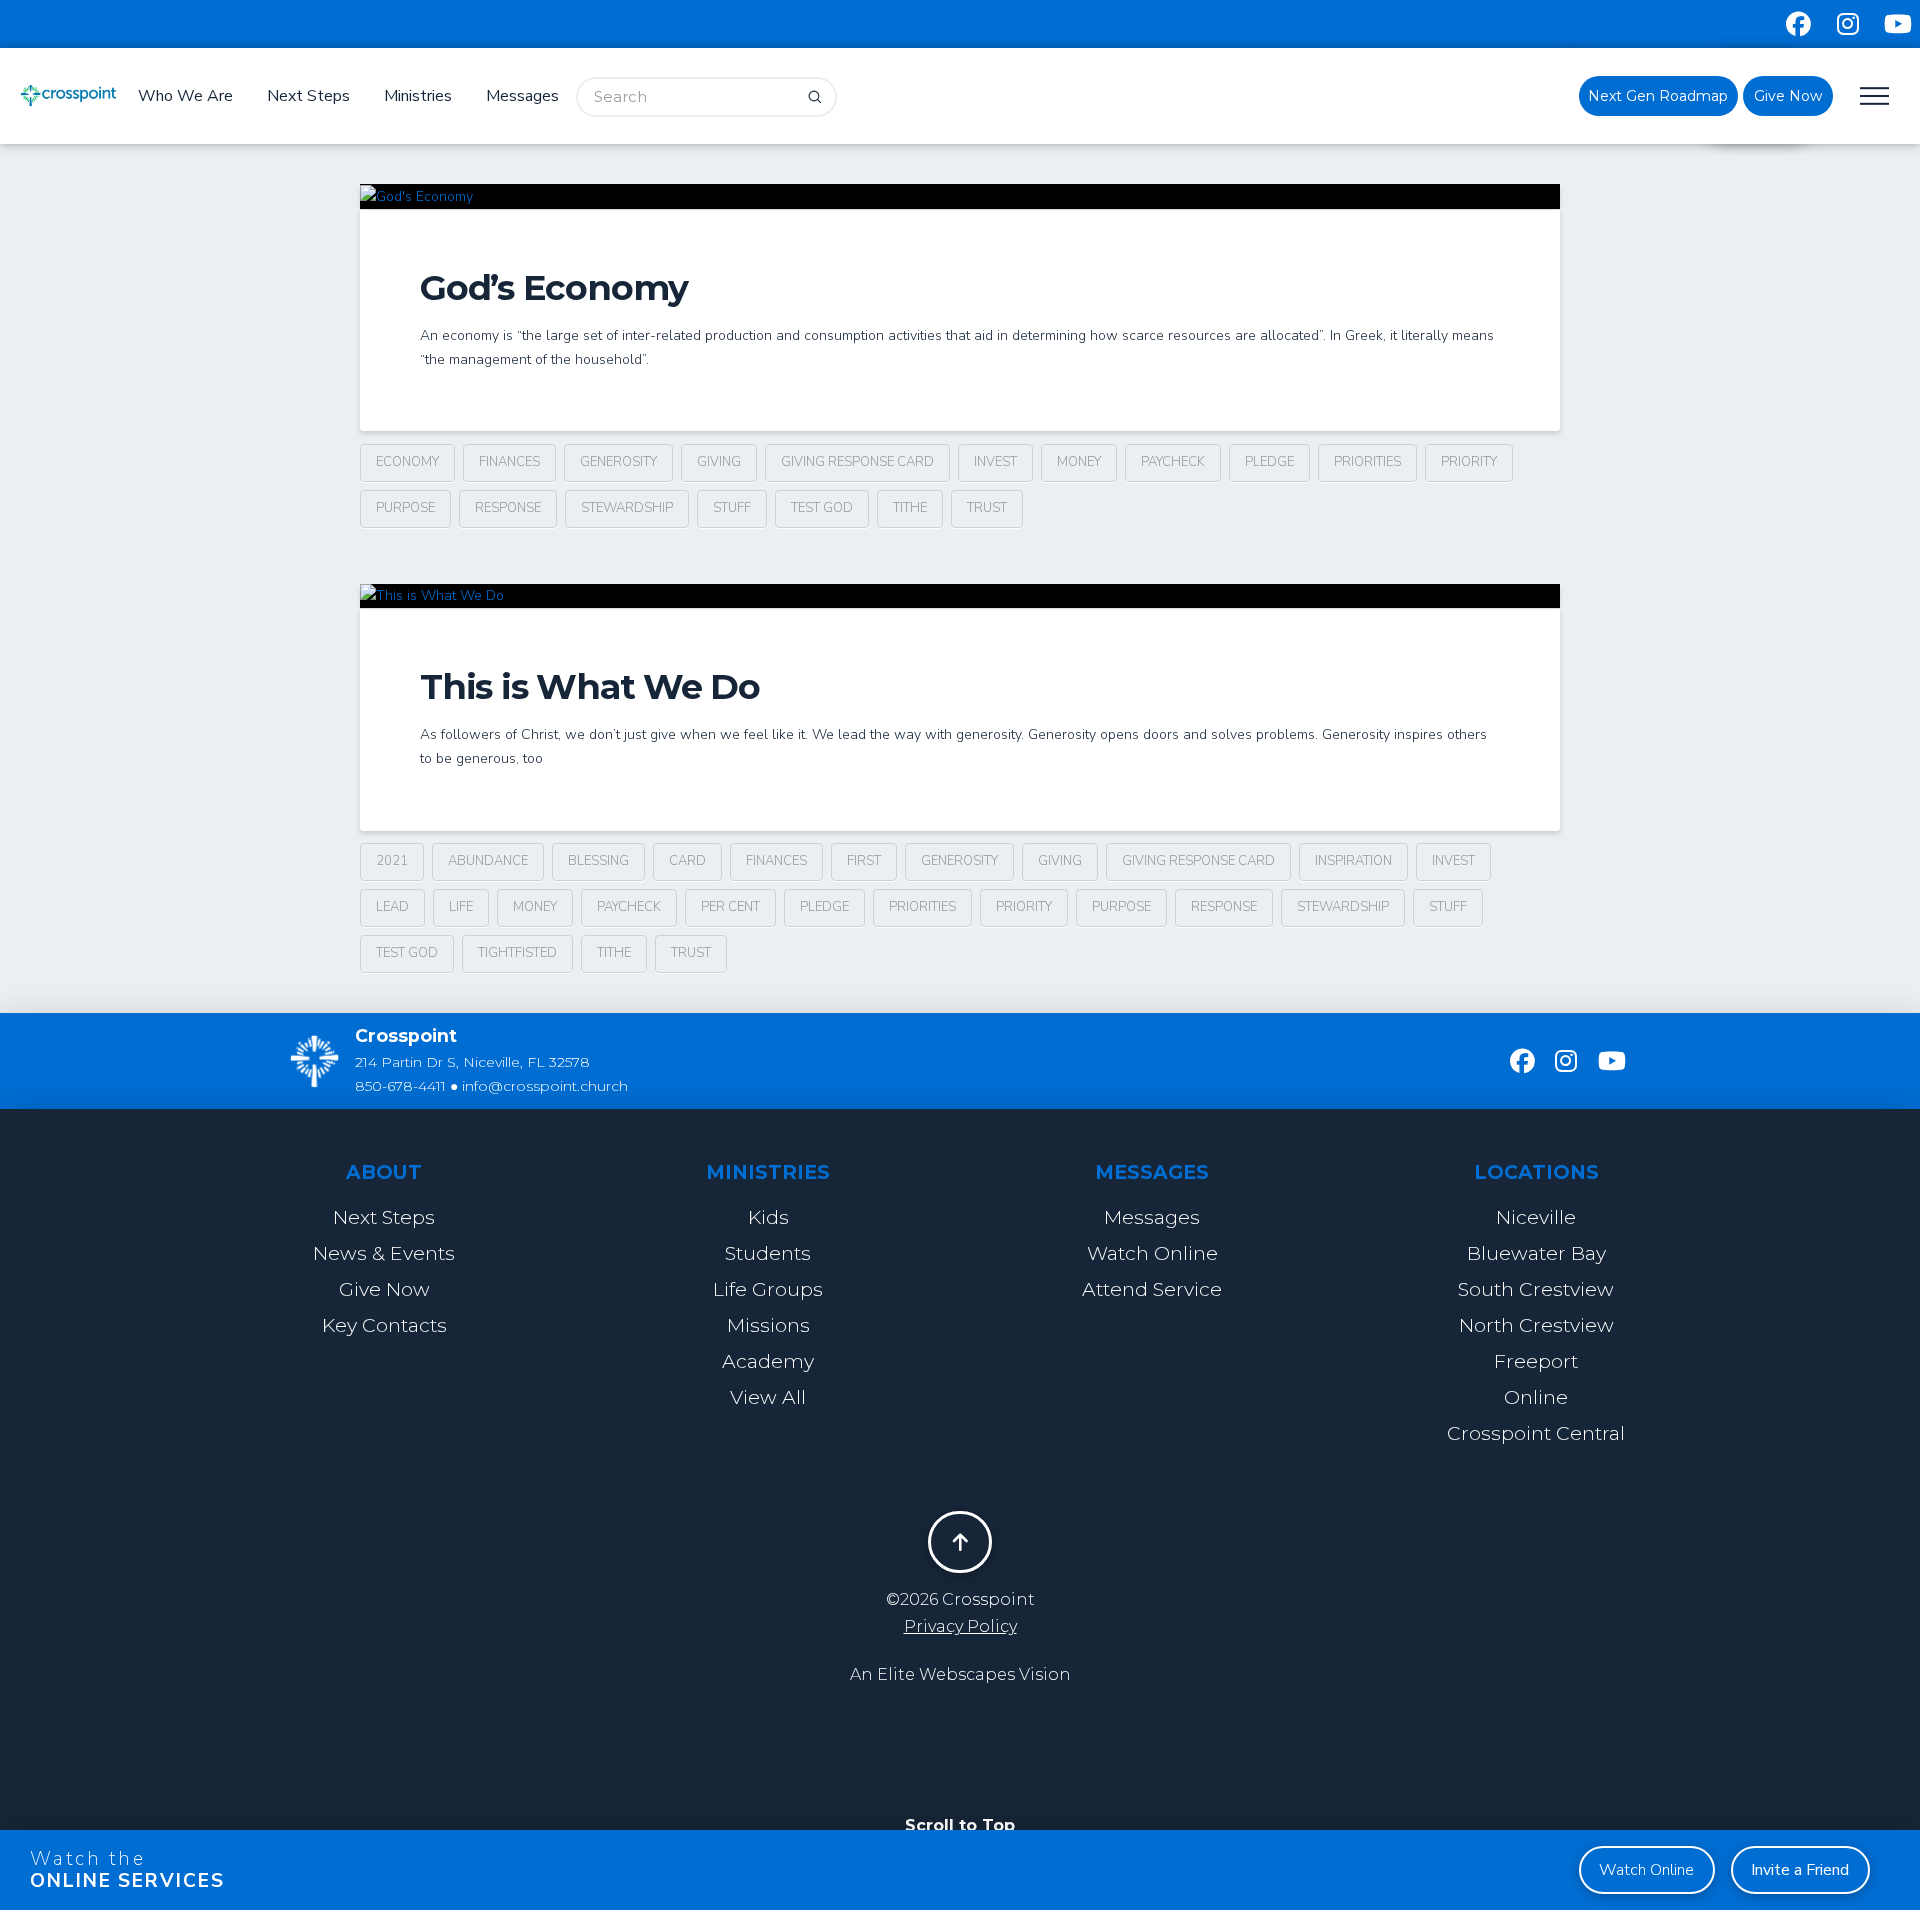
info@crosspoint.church (545, 1086)
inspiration (1353, 861)
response (508, 508)
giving (719, 462)
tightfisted (517, 953)
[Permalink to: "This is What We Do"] (960, 596)
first (864, 861)
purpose (405, 508)
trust (987, 508)
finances (509, 462)
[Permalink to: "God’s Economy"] (960, 196)
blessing (598, 861)
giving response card (857, 462)
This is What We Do (590, 686)
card (687, 861)
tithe (910, 508)
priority (1469, 462)
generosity (618, 462)
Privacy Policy (960, 1626)
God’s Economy (554, 287)
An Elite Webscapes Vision (960, 1674)
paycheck (1173, 462)
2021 (392, 861)
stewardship (627, 508)
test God (822, 508)
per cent (730, 907)
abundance (488, 861)
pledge (1269, 462)
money (1079, 462)
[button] (1874, 96)
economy (407, 462)
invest (995, 462)
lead (392, 907)
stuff (732, 508)
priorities (1367, 462)
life (461, 907)
